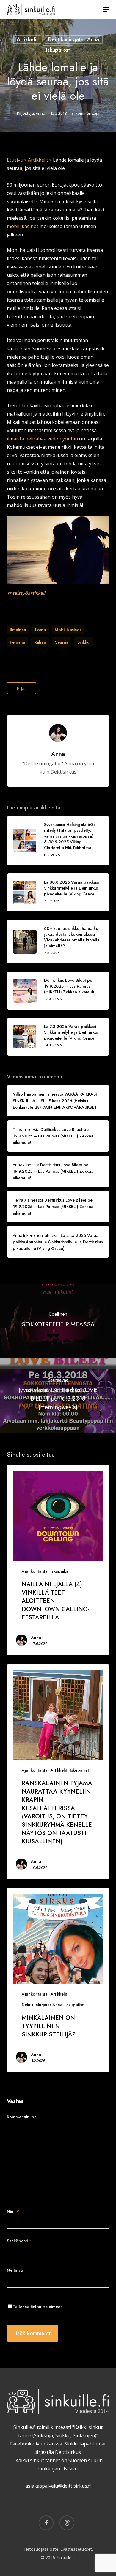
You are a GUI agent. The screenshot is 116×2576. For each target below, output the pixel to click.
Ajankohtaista (35, 1571)
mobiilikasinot (23, 226)
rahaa (40, 642)
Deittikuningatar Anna (74, 39)
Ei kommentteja (86, 113)
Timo (18, 1129)
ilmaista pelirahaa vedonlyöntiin (42, 439)
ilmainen (18, 630)
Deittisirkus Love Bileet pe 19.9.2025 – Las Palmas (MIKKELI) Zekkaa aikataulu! (53, 1136)
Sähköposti (19, 2241)
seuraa (62, 642)
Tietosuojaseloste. (41, 2549)
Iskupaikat (58, 50)
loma (40, 630)
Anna (40, 113)
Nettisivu (15, 2270)
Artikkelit (27, 39)
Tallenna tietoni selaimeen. (38, 2307)
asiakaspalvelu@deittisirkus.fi (58, 2486)
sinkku (83, 642)
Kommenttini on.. (23, 2117)
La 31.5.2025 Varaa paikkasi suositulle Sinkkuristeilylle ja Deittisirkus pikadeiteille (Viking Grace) (58, 1242)
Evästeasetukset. (77, 2549)
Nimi (13, 2211)
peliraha (18, 642)
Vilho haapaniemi (30, 1094)
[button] (106, 9)
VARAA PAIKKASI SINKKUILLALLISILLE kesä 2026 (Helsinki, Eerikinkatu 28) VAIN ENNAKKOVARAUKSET (55, 1101)
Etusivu (15, 160)
